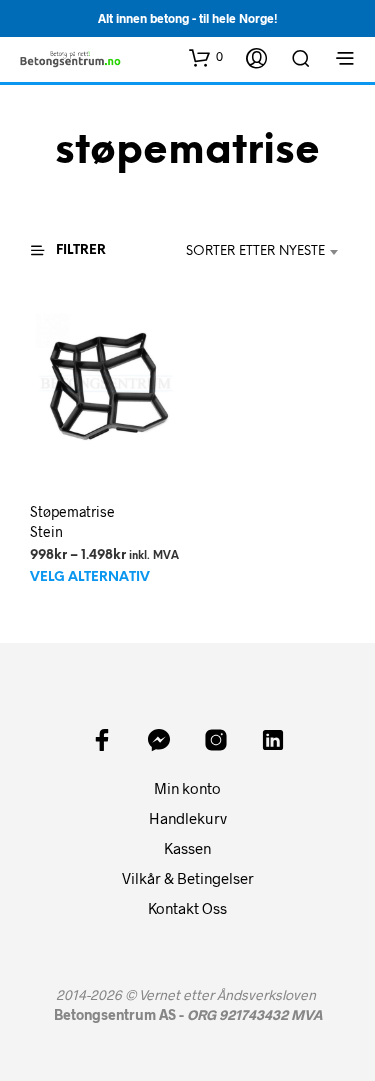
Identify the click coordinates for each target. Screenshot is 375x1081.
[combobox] (251, 252)
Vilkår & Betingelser (188, 878)
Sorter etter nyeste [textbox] (255, 251)
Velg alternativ (90, 578)
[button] (206, 57)
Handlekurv (188, 818)
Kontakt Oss (187, 908)
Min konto (187, 788)
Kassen (187, 848)
